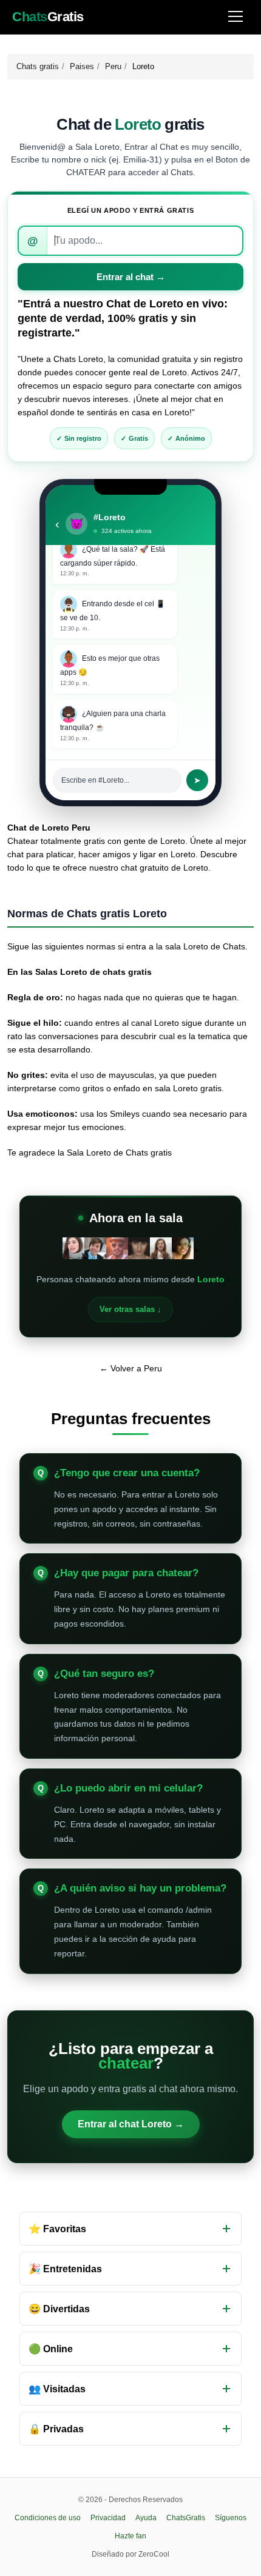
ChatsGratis (186, 2518)
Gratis (48, 17)
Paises (82, 66)
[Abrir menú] (236, 17)
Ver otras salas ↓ (130, 1309)
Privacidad (108, 2518)
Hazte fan (130, 2536)
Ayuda (146, 2518)
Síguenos (231, 2518)
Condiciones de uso (48, 2518)
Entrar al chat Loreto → (131, 2124)
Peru (113, 66)
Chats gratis (38, 66)
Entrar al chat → (131, 277)
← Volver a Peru (131, 1368)
